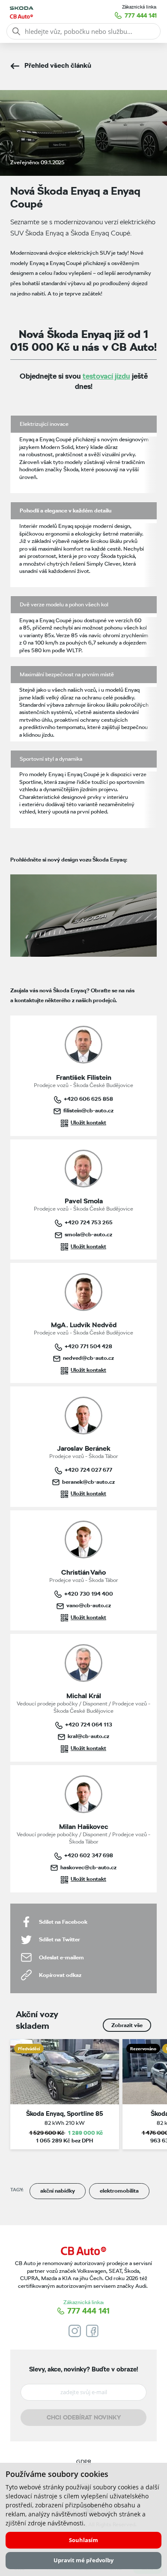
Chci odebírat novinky (84, 2417)
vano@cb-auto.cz (89, 1605)
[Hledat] (16, 31)
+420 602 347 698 (89, 1855)
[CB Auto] (83, 2251)
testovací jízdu (106, 376)
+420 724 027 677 (88, 1470)
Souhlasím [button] (83, 2540)
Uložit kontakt (88, 1122)
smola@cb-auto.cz (88, 1234)
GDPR (84, 2462)
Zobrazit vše (127, 2025)
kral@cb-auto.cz (88, 1736)
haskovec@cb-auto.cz (88, 1867)
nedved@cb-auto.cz (88, 1358)
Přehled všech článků (58, 65)
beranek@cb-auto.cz (88, 1482)
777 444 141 (141, 15)
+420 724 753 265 (89, 1222)
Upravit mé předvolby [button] (83, 2560)
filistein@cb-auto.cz (88, 1110)
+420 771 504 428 (88, 1346)
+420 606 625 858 (88, 1099)
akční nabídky (58, 2191)
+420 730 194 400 (89, 1594)
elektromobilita (119, 2191)
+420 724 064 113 (89, 1724)
